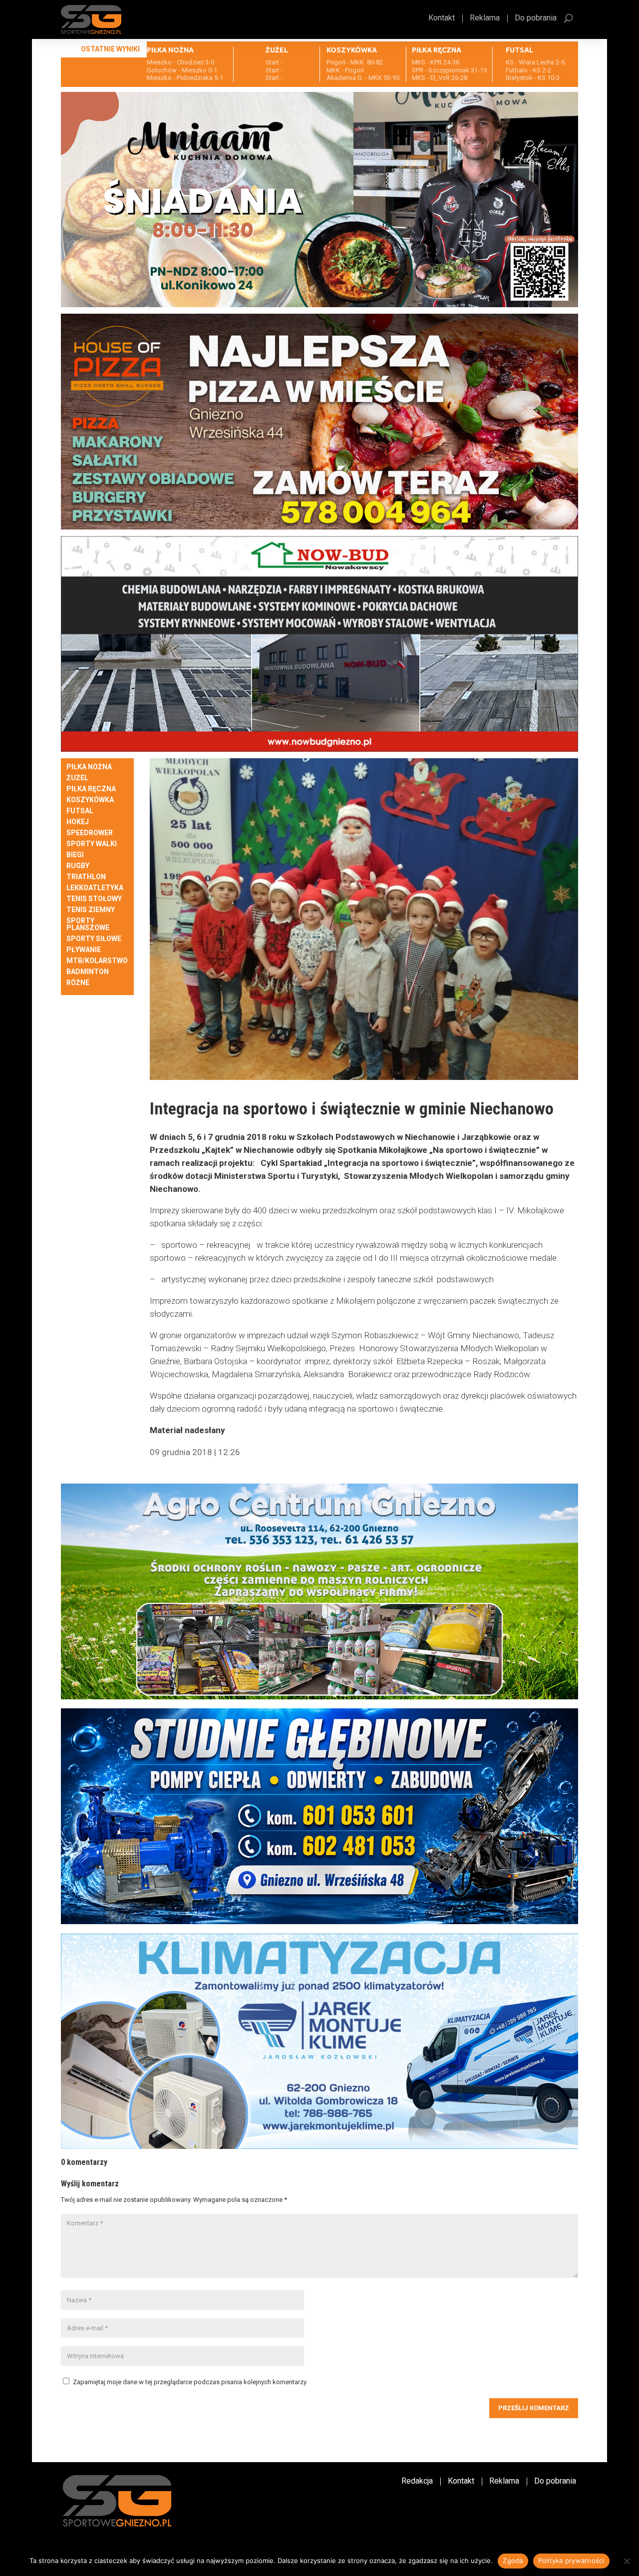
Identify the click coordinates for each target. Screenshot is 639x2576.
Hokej (78, 822)
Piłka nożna (89, 767)
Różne (78, 983)
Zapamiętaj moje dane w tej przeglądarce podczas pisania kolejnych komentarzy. (190, 2382)
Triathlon (86, 877)
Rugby (78, 866)
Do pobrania (536, 18)
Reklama (485, 18)
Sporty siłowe (94, 939)
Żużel (77, 778)
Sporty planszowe (88, 924)
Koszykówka (90, 800)
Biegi (75, 855)
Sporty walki (92, 844)
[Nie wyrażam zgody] (627, 2561)
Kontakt (442, 18)
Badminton (88, 972)
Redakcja (417, 2482)
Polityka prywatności (571, 2561)
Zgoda (513, 2561)
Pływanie (84, 950)
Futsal (80, 811)
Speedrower (90, 833)
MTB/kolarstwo (97, 961)
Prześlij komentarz (534, 2408)
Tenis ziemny (91, 910)
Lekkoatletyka (95, 888)
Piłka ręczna (91, 789)
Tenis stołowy (94, 899)
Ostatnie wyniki (110, 49)
